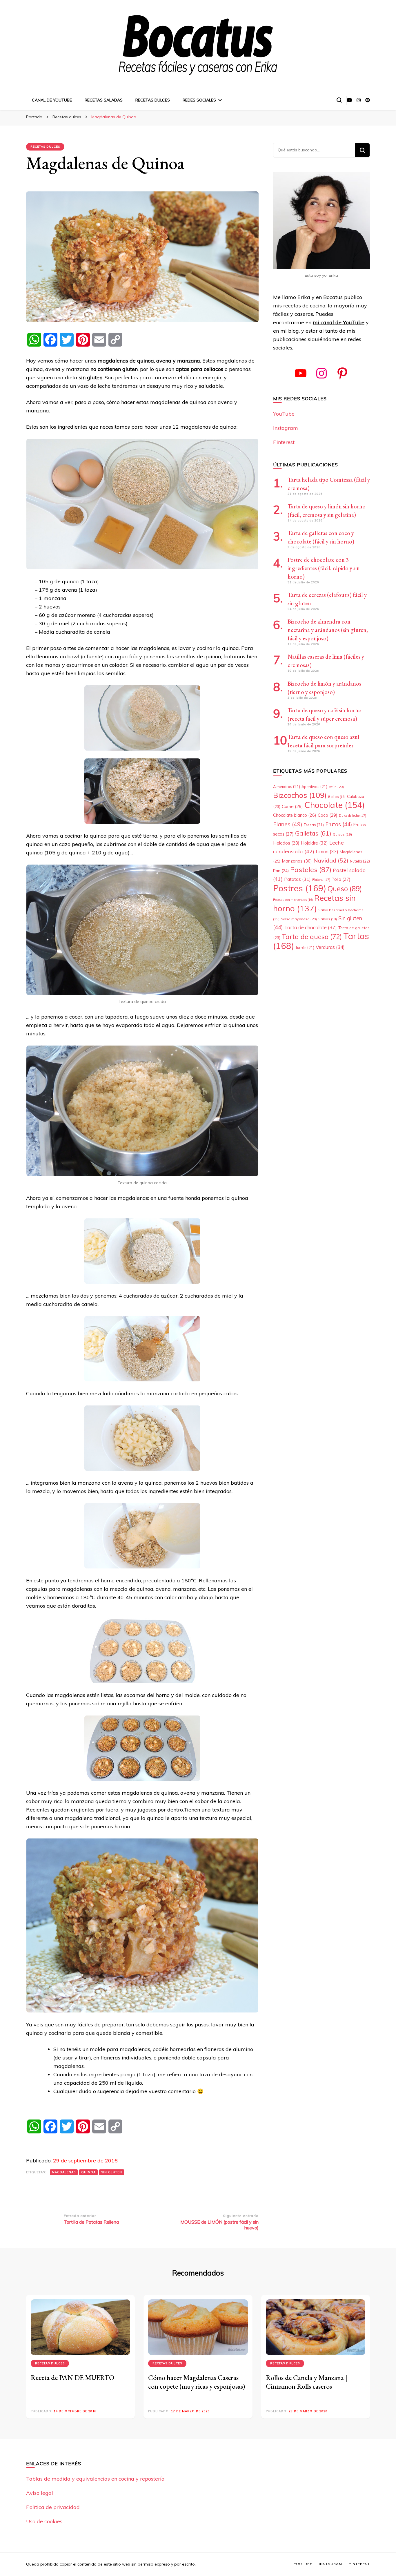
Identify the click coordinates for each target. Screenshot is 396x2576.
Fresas (314, 825)
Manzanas (297, 861)
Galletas (313, 833)
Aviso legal (40, 2493)
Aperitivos (314, 787)
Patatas (297, 879)
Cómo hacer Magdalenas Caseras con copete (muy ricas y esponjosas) (197, 2382)
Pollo (341, 879)
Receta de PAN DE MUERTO (72, 2377)
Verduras (330, 947)
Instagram (286, 428)
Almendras (287, 787)
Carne (292, 806)
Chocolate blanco (295, 815)
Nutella (360, 861)
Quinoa (88, 2172)
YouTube (284, 414)
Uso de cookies (44, 2521)
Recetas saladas (104, 100)
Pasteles (311, 869)
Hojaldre (314, 843)
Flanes (288, 824)
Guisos (342, 834)
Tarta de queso (312, 937)
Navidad (331, 860)
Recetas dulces (153, 100)
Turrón (305, 948)
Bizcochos (300, 795)
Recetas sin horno (314, 903)
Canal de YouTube (52, 100)
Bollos (337, 797)
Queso (345, 889)
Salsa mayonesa (299, 919)
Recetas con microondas (293, 900)
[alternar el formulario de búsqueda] (339, 100)
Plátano (321, 880)
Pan (281, 871)
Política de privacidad (53, 2507)
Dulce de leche (353, 816)
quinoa (146, 361)
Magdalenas (64, 2172)
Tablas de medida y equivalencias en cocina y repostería (95, 2479)
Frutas (339, 824)
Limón (327, 852)
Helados (286, 843)
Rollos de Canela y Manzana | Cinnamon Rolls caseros (307, 2382)
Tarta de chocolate (310, 927)
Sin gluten (112, 2172)
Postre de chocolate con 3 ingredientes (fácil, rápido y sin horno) (324, 568)
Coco (328, 815)
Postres (300, 888)
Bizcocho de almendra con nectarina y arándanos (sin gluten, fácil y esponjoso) (328, 630)
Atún (336, 787)
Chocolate (335, 805)
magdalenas (113, 361)
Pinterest (284, 442)
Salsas (328, 919)
